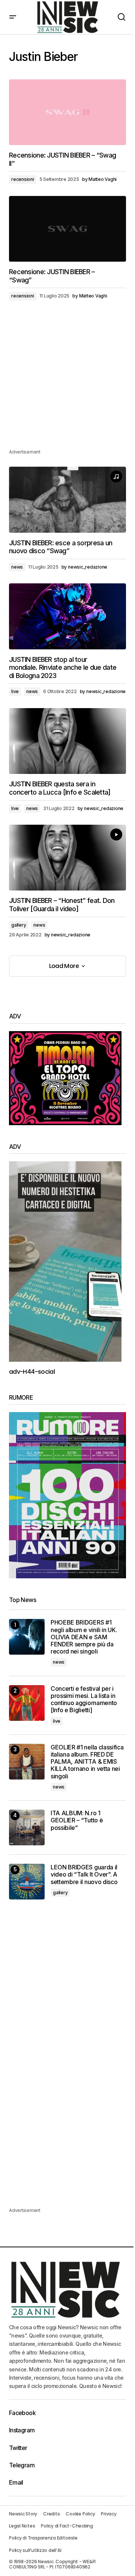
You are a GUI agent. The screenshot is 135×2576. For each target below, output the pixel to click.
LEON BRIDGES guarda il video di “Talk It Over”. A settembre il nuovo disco (84, 1874)
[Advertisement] (67, 380)
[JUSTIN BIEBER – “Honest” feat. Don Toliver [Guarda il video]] (67, 858)
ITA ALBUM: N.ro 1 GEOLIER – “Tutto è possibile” (77, 1820)
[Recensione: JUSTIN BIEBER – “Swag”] (67, 229)
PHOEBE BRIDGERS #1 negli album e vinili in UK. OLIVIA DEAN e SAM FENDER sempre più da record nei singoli (84, 1637)
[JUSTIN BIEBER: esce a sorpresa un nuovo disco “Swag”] (67, 500)
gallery (19, 925)
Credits (51, 2514)
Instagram (22, 2430)
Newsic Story (23, 2514)
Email (16, 2482)
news (17, 567)
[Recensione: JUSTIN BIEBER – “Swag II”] (67, 112)
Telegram (22, 2465)
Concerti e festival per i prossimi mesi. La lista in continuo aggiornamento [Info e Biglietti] (84, 1700)
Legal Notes (22, 2526)
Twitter (18, 2448)
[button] (13, 17)
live (15, 691)
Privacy (109, 2514)
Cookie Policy (80, 2514)
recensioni (23, 179)
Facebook (22, 2413)
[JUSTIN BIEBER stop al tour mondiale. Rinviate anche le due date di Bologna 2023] (67, 616)
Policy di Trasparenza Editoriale (43, 2538)
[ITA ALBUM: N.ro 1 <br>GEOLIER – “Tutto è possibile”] (27, 1827)
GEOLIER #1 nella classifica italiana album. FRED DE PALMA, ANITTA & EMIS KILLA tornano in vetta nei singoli (87, 1762)
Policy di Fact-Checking (67, 2526)
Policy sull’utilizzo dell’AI (35, 2550)
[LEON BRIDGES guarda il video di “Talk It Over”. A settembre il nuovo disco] (27, 1882)
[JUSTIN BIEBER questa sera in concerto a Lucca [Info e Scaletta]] (67, 741)
